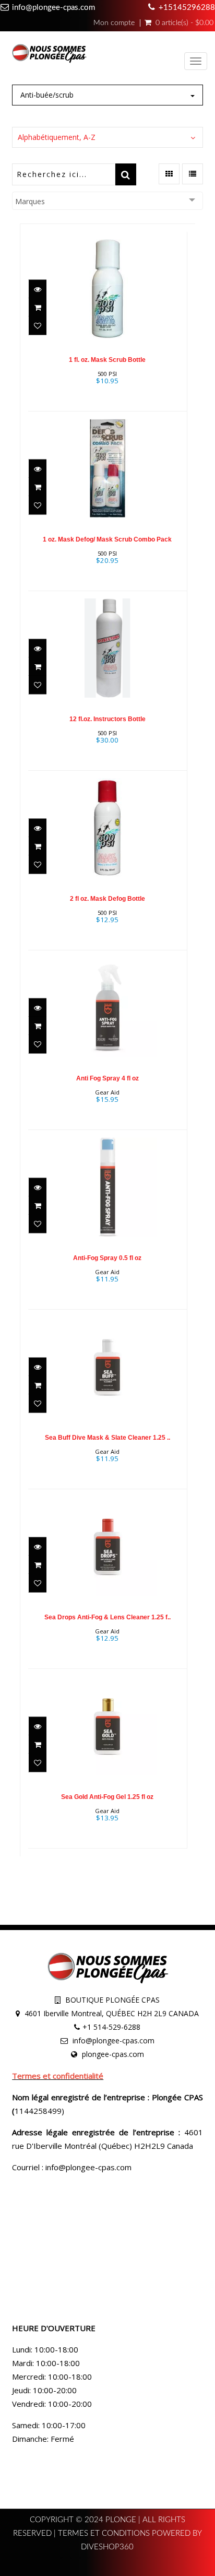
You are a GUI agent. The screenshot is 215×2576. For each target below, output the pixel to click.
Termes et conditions (105, 2533)
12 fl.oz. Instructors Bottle (107, 719)
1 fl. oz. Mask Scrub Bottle (107, 360)
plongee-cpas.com (113, 2054)
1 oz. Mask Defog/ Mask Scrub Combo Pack (107, 539)
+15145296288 (187, 8)
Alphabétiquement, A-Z (57, 137)
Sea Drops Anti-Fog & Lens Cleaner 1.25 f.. (107, 1617)
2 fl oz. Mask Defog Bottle (107, 899)
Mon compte (114, 23)
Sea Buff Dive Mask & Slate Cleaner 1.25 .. (107, 1438)
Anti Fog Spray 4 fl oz (107, 1078)
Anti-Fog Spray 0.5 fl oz (107, 1258)
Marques (30, 201)
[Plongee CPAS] (49, 55)
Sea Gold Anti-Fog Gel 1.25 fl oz (107, 1797)
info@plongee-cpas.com (53, 8)
